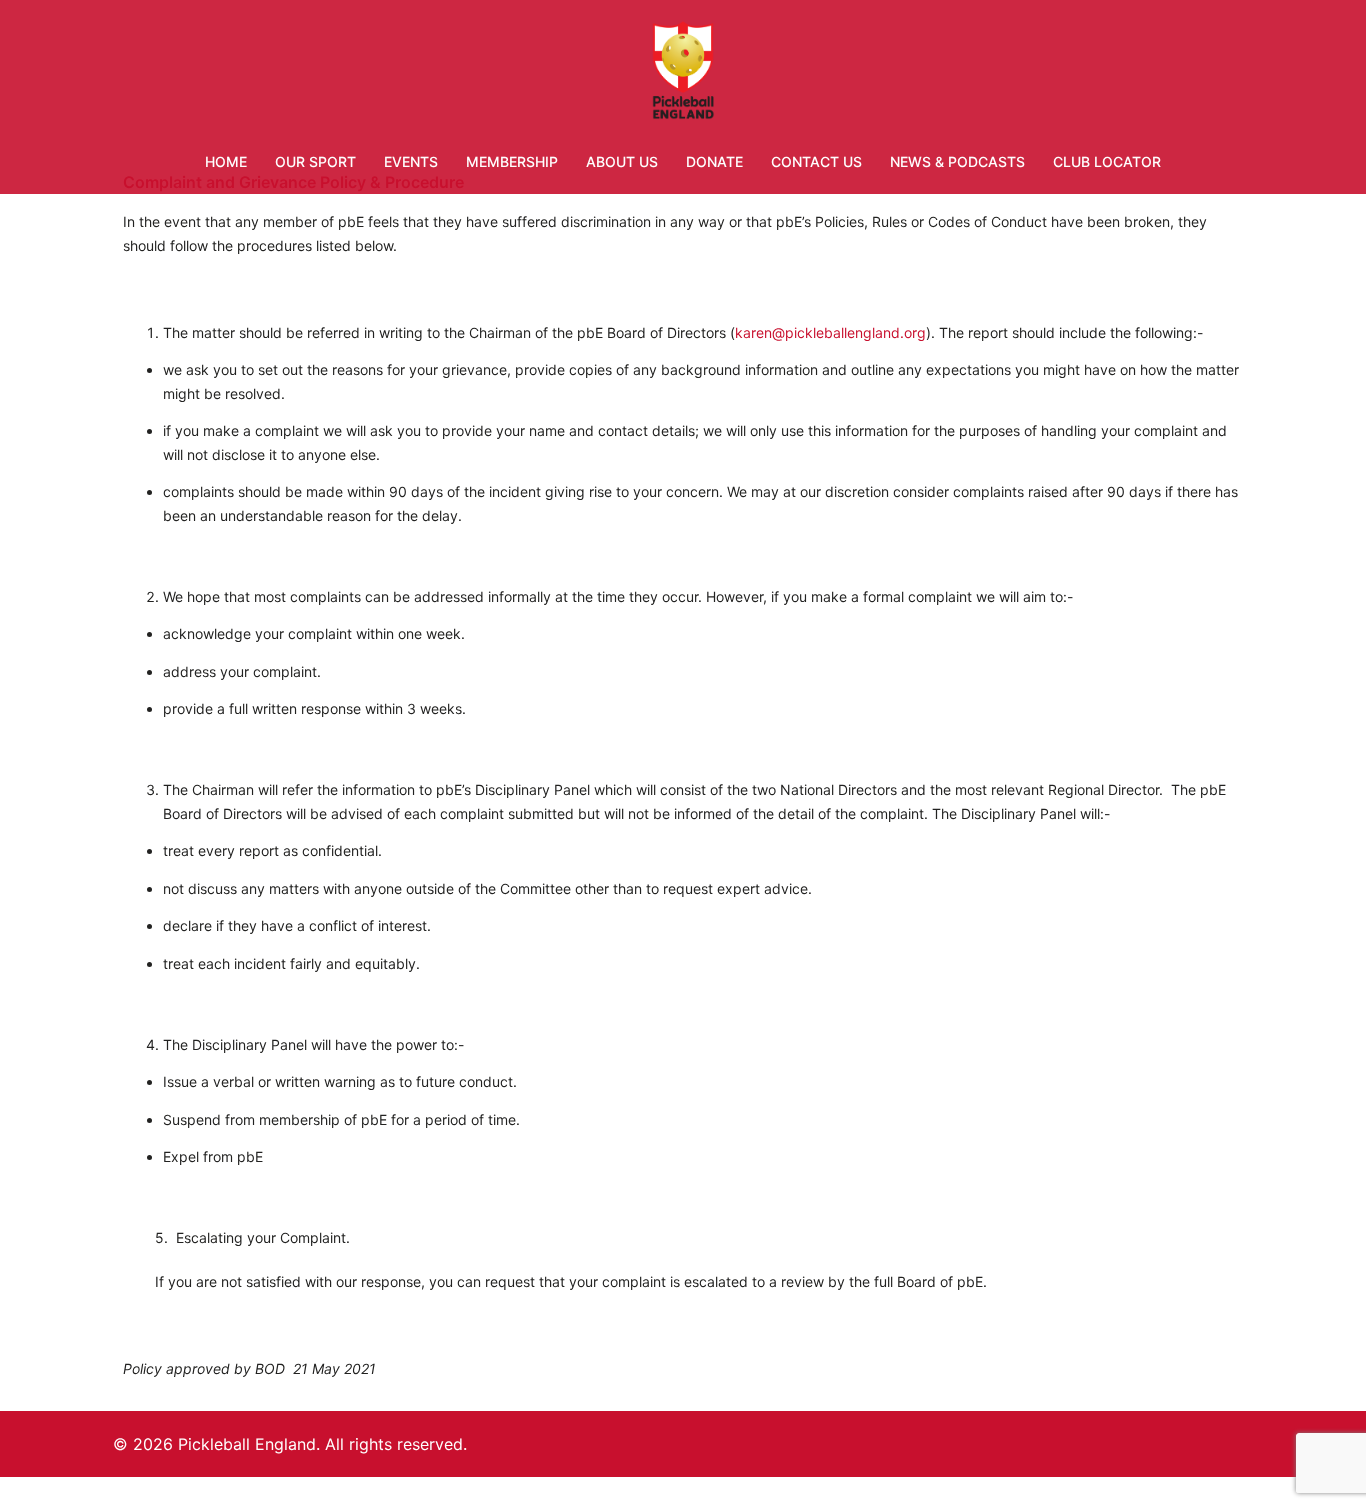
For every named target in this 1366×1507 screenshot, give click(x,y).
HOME (226, 161)
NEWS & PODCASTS (957, 161)
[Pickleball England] (683, 75)
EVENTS (411, 161)
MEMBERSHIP (512, 161)
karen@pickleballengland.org (830, 332)
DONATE (714, 161)
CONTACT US (816, 161)
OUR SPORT (315, 161)
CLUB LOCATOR (1107, 161)
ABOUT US (622, 161)
